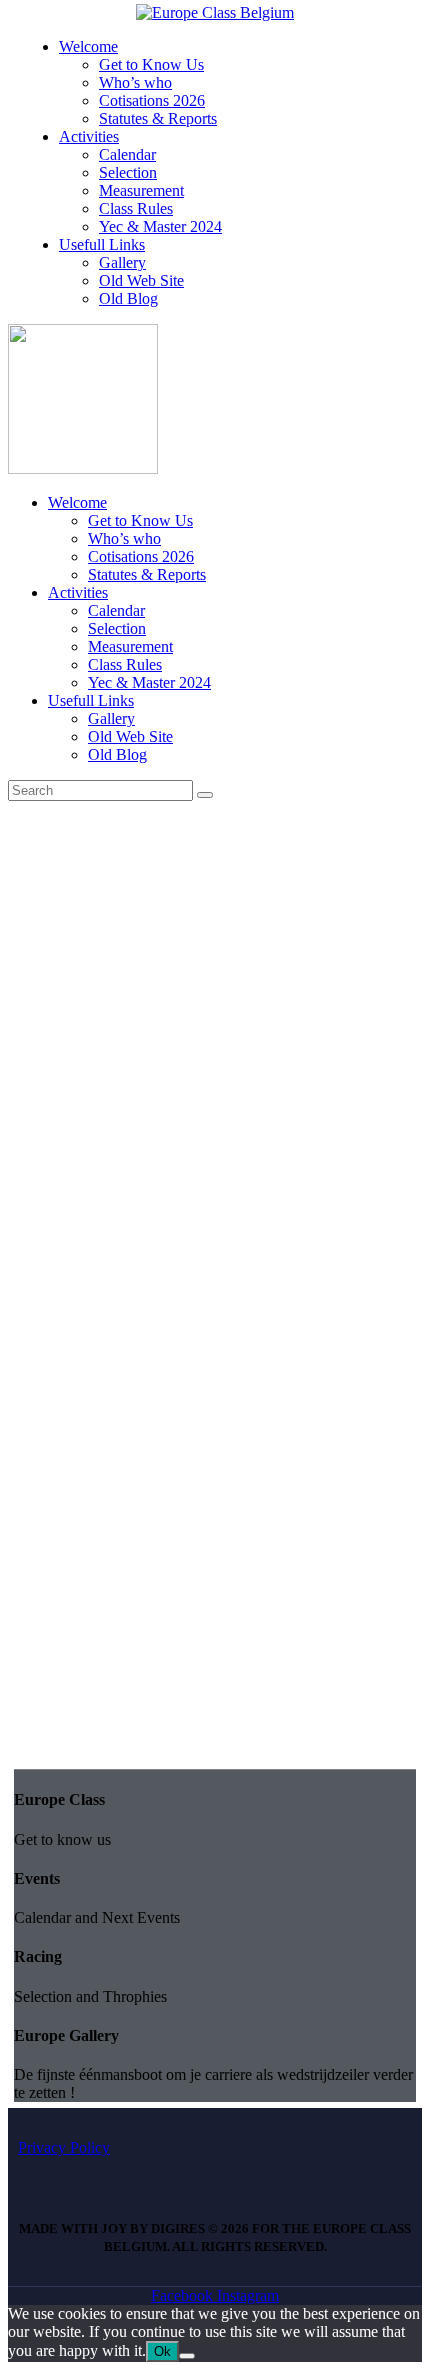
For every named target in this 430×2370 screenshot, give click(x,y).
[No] (187, 2356)
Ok (162, 2351)
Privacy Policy (64, 2147)
